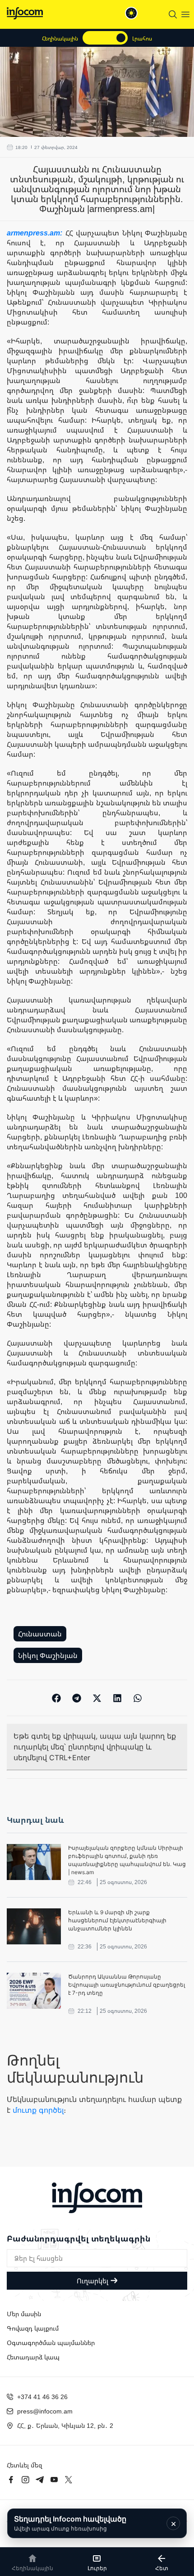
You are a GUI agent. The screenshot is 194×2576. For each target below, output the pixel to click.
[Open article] (34, 1862)
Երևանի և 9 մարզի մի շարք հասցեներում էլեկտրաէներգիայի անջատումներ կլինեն (117, 1920)
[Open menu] (185, 14)
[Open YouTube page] (54, 2480)
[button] (57, 1698)
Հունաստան (40, 1634)
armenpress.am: (36, 233)
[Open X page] (69, 2480)
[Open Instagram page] (25, 2480)
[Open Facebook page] (11, 2480)
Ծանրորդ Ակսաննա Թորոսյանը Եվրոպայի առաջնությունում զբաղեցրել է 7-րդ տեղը (127, 1985)
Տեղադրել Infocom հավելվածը (70, 2523)
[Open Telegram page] (40, 2480)
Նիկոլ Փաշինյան (48, 1655)
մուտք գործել (38, 2110)
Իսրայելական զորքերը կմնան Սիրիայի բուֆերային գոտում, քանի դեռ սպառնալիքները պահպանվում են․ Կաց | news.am (127, 1860)
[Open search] (173, 14)
